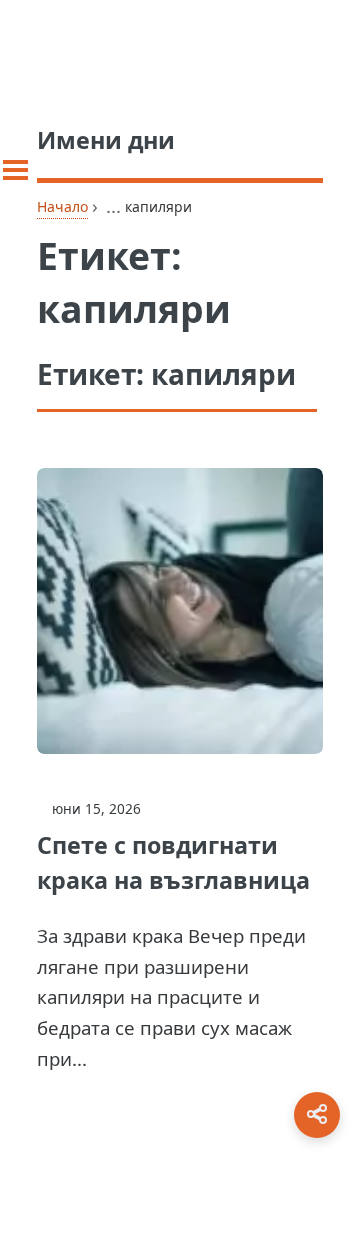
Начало (62, 206)
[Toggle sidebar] (15, 170)
